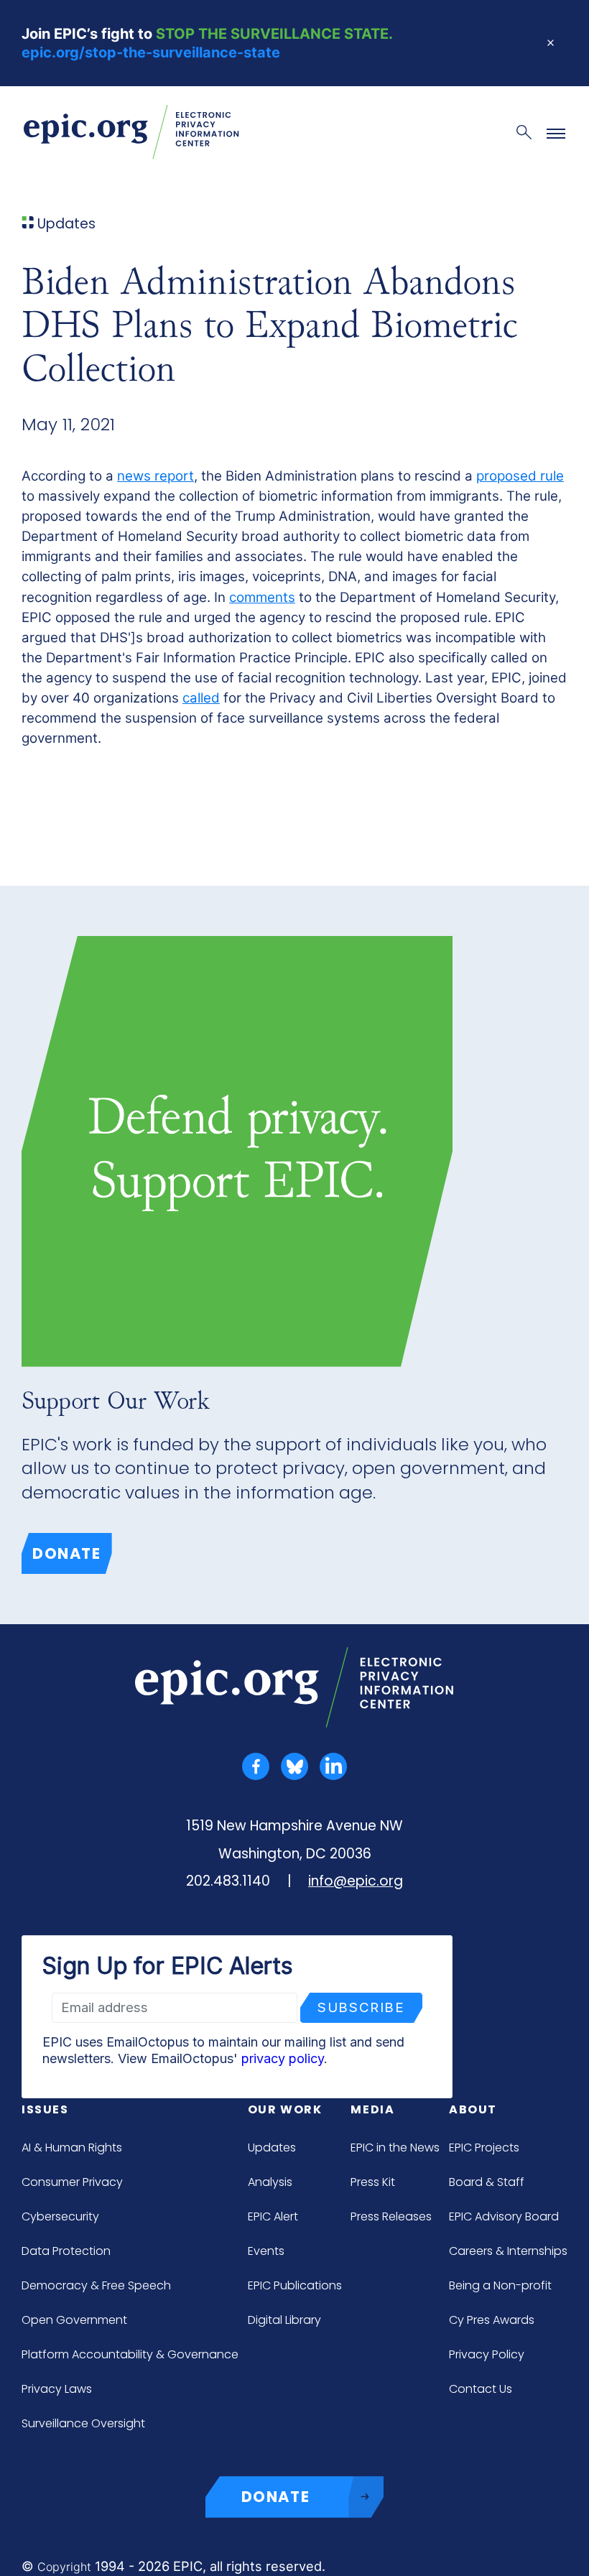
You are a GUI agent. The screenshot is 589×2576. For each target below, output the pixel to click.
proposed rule (520, 476)
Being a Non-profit (500, 2285)
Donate (67, 1553)
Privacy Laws (57, 2389)
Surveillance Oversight (83, 2423)
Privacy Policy (487, 2354)
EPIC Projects (484, 2148)
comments (262, 597)
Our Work (285, 2109)
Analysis (270, 2182)
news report (156, 476)
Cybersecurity (60, 2216)
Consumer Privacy (72, 2182)
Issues (45, 2109)
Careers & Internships (508, 2251)
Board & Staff (487, 2182)
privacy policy (283, 2058)
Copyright (64, 2567)
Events (266, 2251)
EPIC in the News (395, 2148)
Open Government (74, 2320)
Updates (272, 2148)
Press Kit (373, 2182)
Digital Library (284, 2320)
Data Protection (66, 2251)
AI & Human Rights (72, 2148)
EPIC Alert (273, 2216)
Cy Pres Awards (492, 2320)
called (201, 698)
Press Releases (391, 2216)
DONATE (276, 2497)
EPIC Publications (295, 2285)
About (473, 2109)
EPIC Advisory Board (504, 2216)
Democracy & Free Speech (96, 2285)
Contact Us (481, 2389)
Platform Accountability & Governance (130, 2354)
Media (372, 2109)
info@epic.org (356, 1881)
